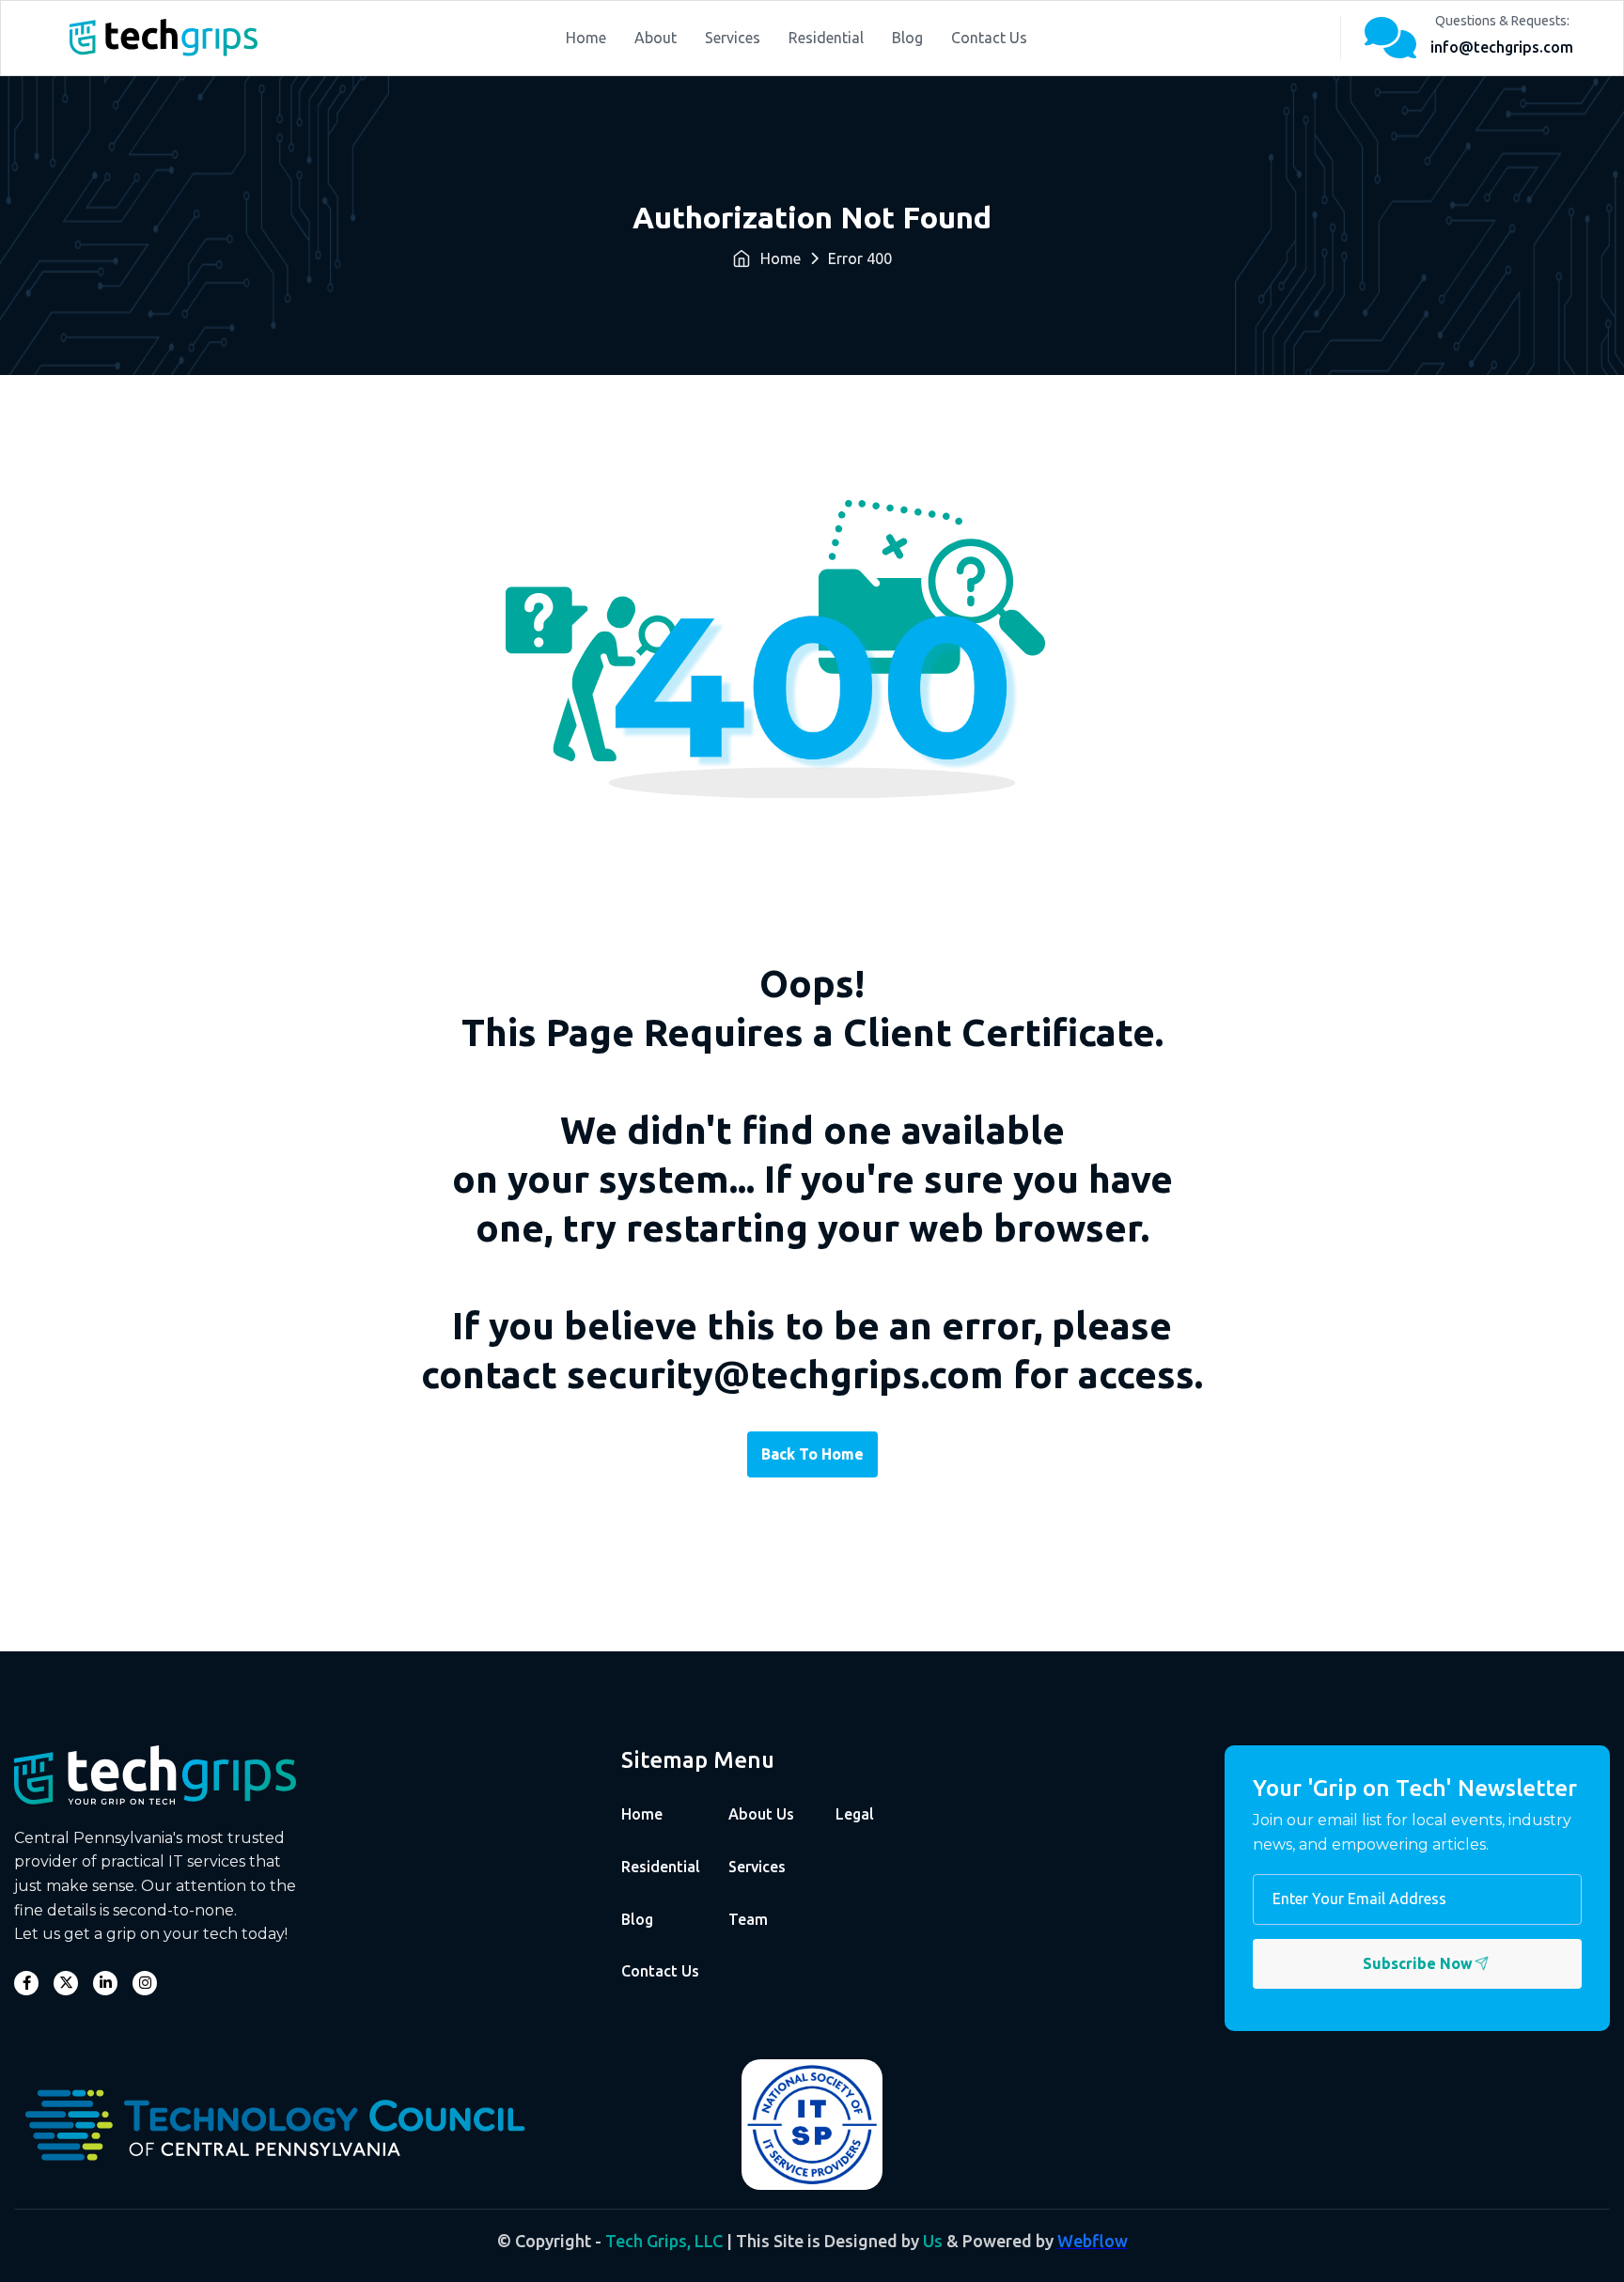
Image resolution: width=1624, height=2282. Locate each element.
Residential (826, 38)
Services (733, 38)
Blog (907, 38)
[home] (164, 38)
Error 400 (860, 258)
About (656, 38)
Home (586, 38)
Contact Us (989, 38)
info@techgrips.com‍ (1502, 47)
